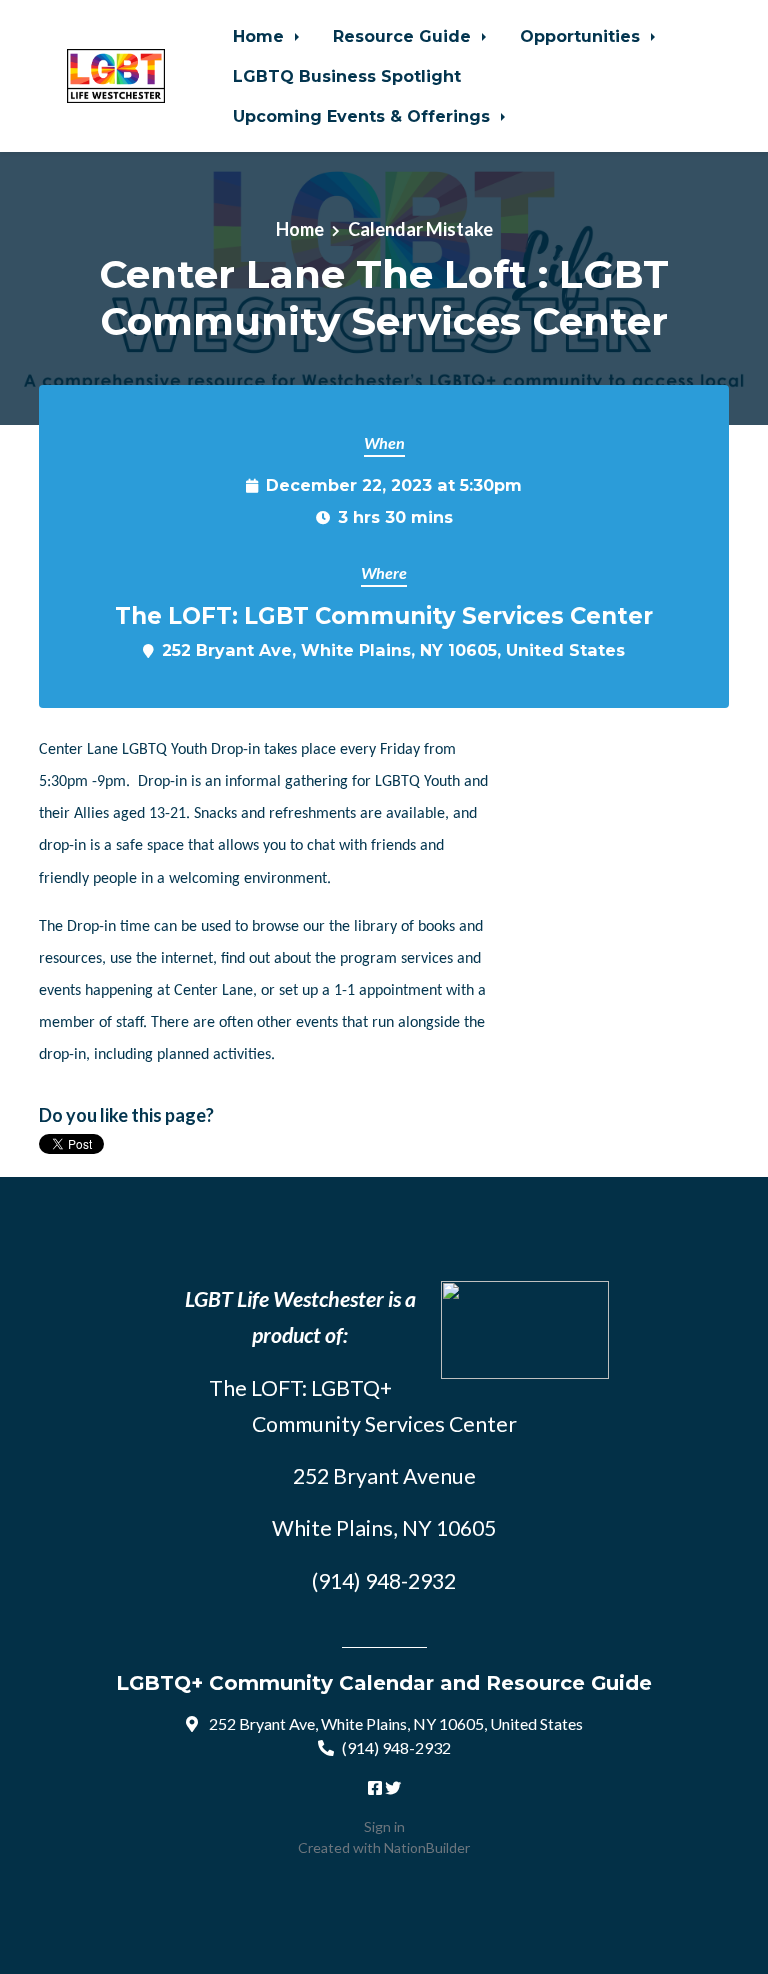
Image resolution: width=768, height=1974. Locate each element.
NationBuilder (427, 1847)
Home (261, 36)
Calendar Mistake (420, 229)
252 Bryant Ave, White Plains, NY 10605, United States (393, 650)
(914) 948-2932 (396, 1747)
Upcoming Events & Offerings (364, 116)
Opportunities (582, 36)
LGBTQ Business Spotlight (347, 76)
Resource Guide (404, 36)
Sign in (384, 1826)
